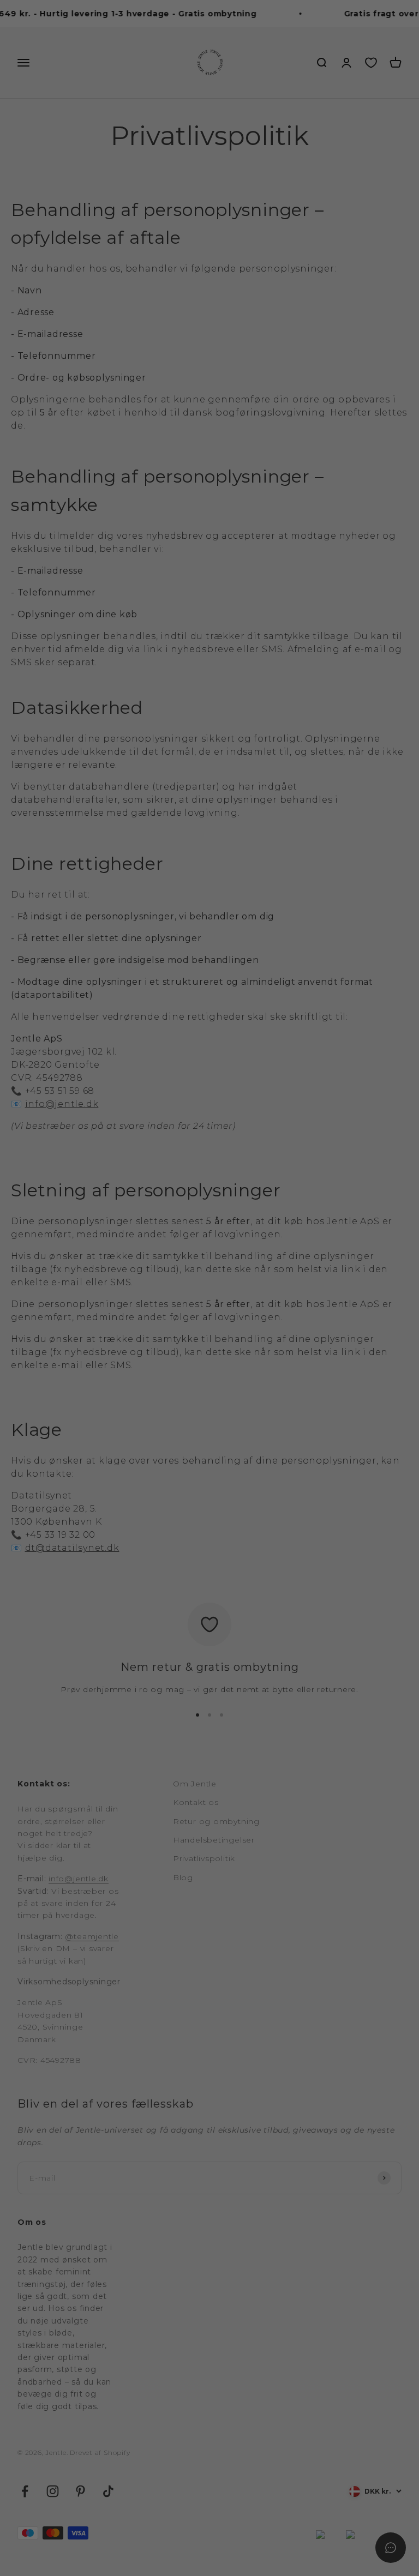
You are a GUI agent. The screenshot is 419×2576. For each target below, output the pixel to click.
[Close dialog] (408, 1154)
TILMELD (314, 1379)
